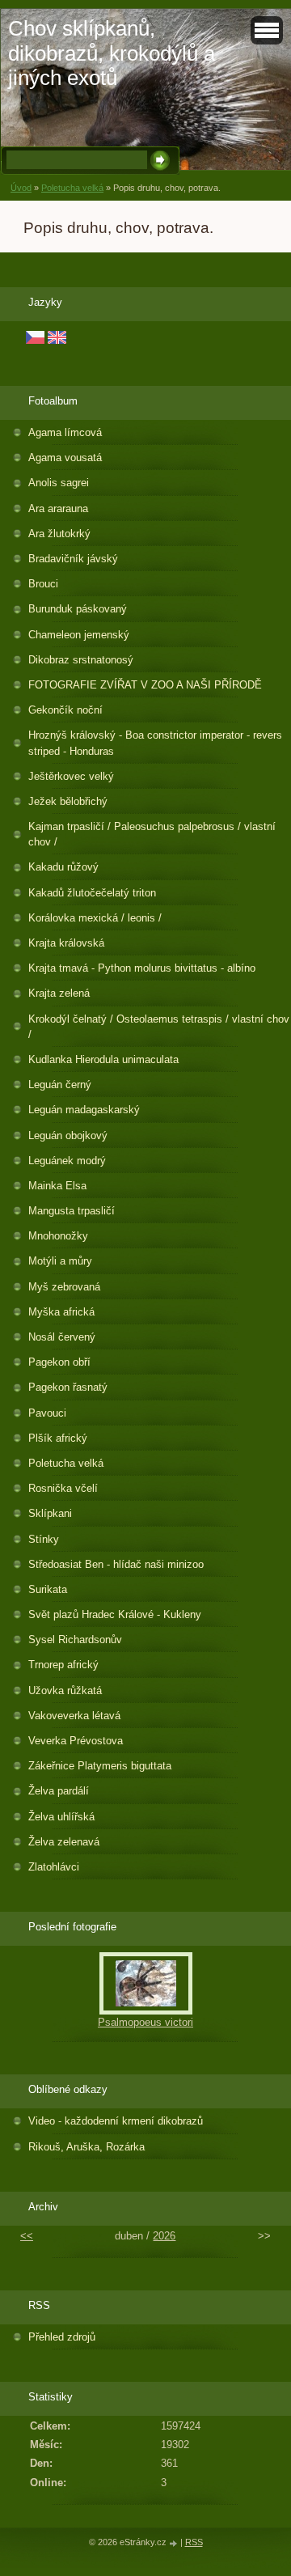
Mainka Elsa (57, 1186)
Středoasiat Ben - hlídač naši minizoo (116, 1564)
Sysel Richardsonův (75, 1640)
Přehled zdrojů (62, 2337)
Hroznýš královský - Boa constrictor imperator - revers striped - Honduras (155, 743)
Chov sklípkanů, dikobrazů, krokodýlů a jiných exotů (112, 53)
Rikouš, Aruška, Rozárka (86, 2147)
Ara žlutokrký (59, 534)
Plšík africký (58, 1438)
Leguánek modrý (67, 1161)
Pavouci (47, 1413)
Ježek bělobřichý (68, 801)
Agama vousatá (65, 458)
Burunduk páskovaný (78, 609)
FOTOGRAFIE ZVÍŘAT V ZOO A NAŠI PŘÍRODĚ (145, 685)
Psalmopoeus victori (145, 2022)
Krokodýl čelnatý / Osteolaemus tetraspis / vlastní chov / (159, 1027)
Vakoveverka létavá (74, 1716)
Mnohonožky (58, 1236)
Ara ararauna (58, 508)
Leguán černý (60, 1085)
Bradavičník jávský (73, 559)
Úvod (21, 188)
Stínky (44, 1539)
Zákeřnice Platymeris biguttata (100, 1766)
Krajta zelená (59, 993)
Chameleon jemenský (79, 635)
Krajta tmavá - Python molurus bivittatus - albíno (142, 968)
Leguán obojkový (68, 1135)
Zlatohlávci (54, 1867)
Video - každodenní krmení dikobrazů (116, 2121)
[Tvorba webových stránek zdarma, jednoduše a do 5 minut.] (175, 2543)
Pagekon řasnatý (68, 1387)
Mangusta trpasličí (72, 1211)
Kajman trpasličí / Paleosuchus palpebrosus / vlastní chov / (152, 834)
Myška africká (61, 1312)
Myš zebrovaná (64, 1287)
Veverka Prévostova (76, 1741)
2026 (164, 2236)
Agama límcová (65, 432)
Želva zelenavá (64, 1842)
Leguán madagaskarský (84, 1110)
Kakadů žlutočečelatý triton (92, 893)
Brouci (43, 584)
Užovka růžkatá (65, 1690)
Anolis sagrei (59, 483)
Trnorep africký (63, 1665)
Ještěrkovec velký (71, 776)
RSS (194, 2542)
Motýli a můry (60, 1261)
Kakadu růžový (63, 867)
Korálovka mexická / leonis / (95, 918)
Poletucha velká (72, 188)
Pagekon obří (59, 1362)
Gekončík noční (65, 710)
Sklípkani (50, 1513)
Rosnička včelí (63, 1488)
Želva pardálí (59, 1791)
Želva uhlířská (61, 1817)
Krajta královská (66, 943)
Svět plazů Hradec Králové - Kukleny (115, 1614)
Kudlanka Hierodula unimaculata (103, 1059)
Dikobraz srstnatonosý (81, 660)
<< (27, 2236)
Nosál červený (62, 1337)
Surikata (48, 1589)
